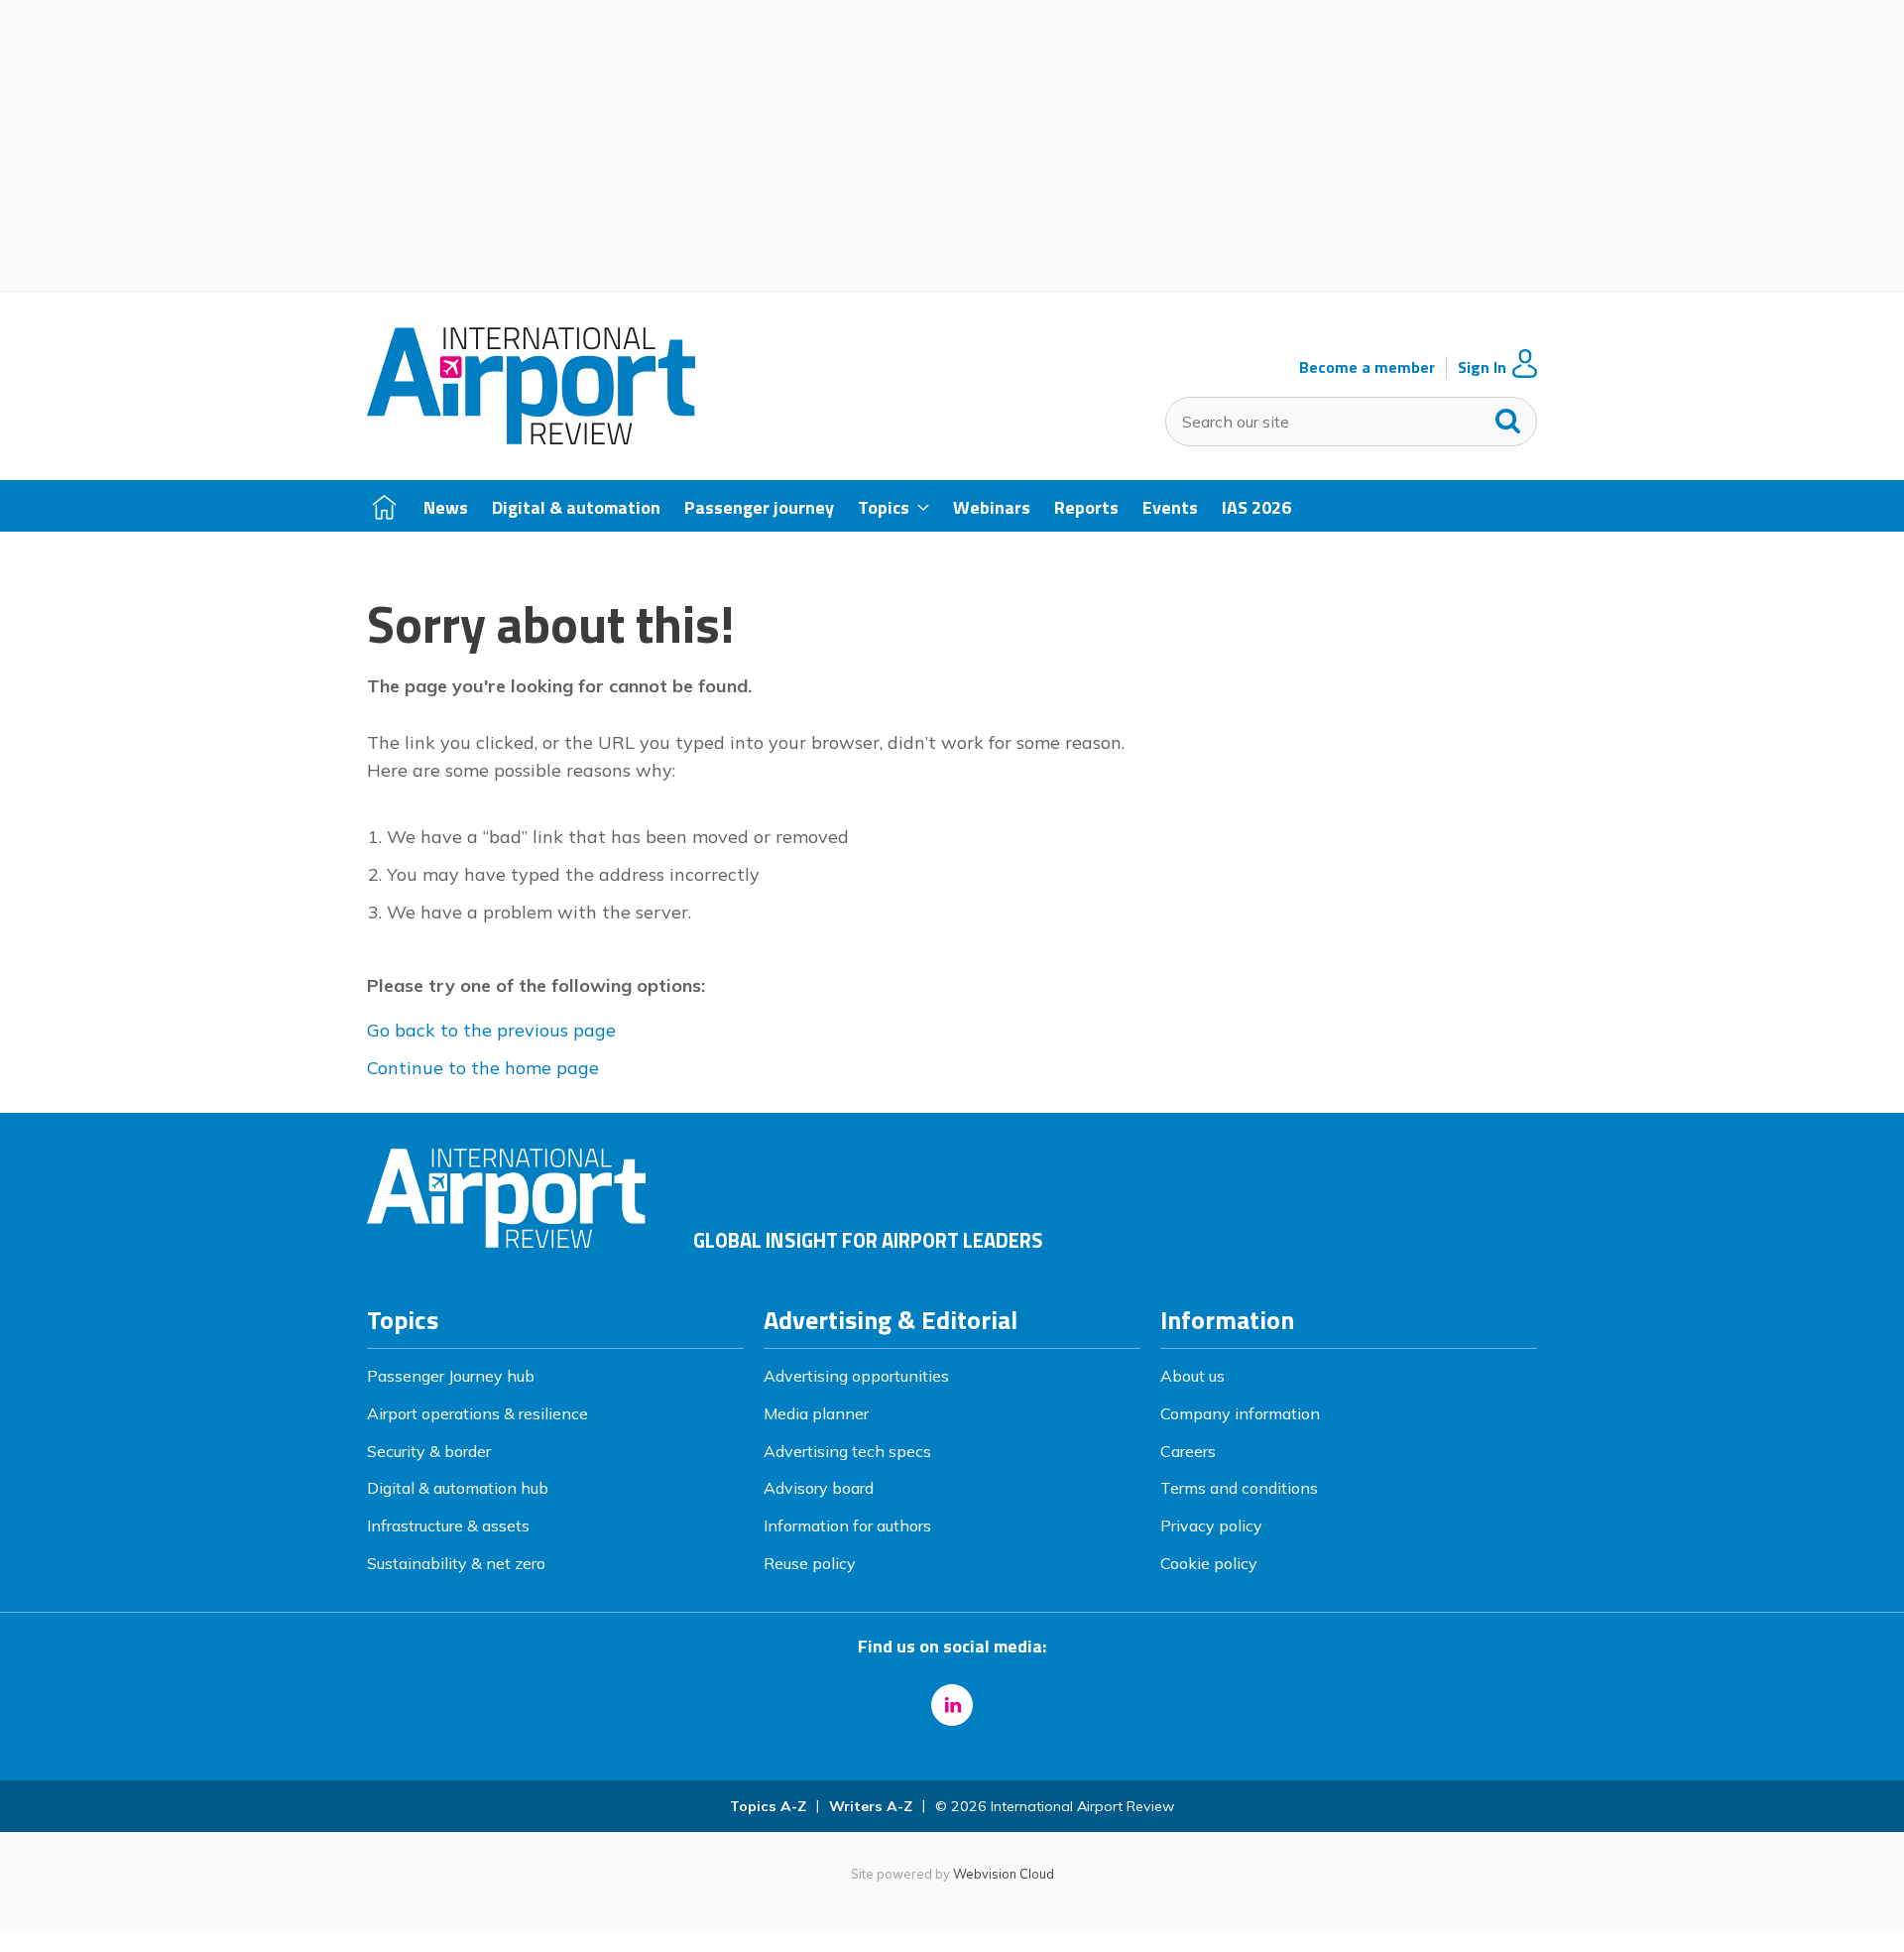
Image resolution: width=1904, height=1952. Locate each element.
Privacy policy (1211, 1525)
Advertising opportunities (856, 1376)
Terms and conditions (1239, 1488)
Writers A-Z (871, 1806)
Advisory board (819, 1488)
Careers (1188, 1451)
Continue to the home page (483, 1068)
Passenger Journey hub (451, 1376)
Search (1508, 417)
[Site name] (531, 438)
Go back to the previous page (491, 1030)
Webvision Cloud (1004, 1874)
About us (1192, 1376)
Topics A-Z (768, 1806)
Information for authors (847, 1525)
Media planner (816, 1413)
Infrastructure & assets (448, 1525)
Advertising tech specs (847, 1451)
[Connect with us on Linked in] (952, 1705)
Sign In (1482, 367)
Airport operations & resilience (477, 1413)
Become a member (1367, 367)
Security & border (429, 1451)
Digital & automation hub (458, 1488)
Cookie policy (1209, 1563)
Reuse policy (810, 1563)
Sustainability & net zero (456, 1563)
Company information (1240, 1413)
